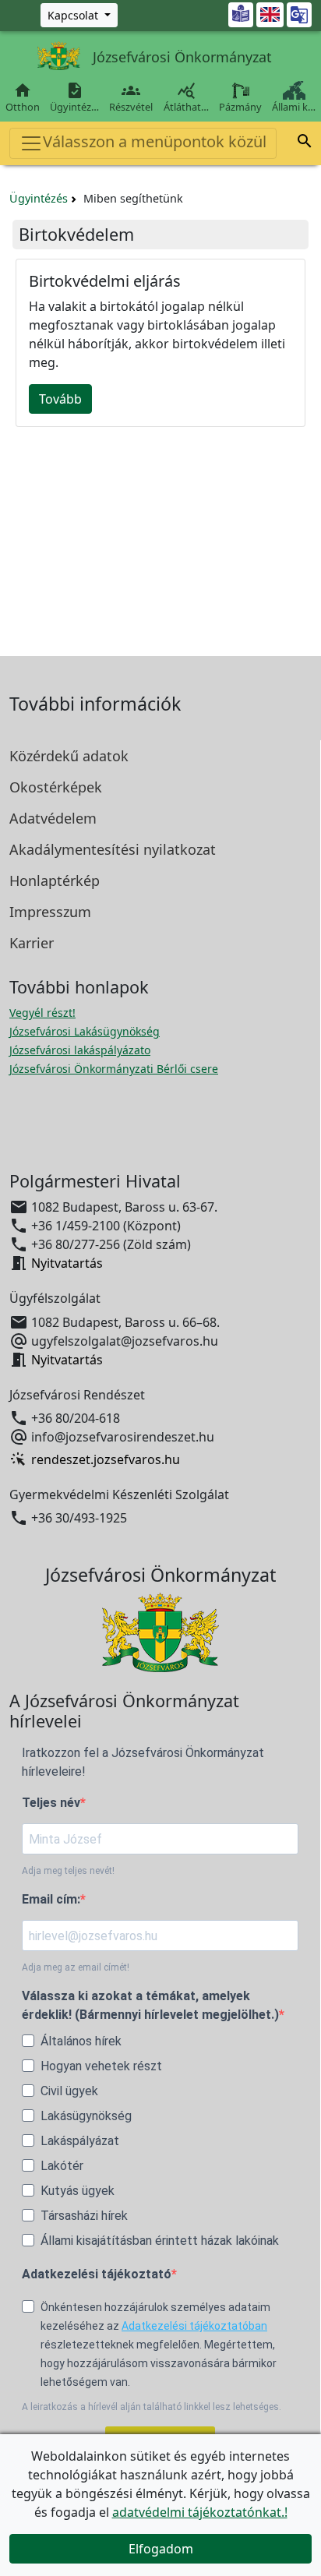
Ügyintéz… (74, 97)
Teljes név (51, 1803)
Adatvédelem (53, 818)
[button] (305, 143)
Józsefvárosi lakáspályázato (80, 1050)
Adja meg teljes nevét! (68, 1871)
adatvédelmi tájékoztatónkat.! (200, 2512)
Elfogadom (161, 2549)
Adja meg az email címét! (76, 1967)
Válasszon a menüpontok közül (155, 141)
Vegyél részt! (42, 1013)
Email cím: (51, 1899)
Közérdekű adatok (69, 756)
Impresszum (50, 912)
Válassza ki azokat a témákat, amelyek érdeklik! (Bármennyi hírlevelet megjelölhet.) (150, 2005)
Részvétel (131, 97)
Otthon (23, 97)
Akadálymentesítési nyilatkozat (113, 849)
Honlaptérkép (55, 880)
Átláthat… (186, 97)
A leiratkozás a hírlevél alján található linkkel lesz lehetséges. (152, 2407)
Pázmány (240, 107)
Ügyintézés (39, 198)
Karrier (32, 943)
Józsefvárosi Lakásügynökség (85, 1031)
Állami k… (294, 107)
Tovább (60, 399)
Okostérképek (56, 787)
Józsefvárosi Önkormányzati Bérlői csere (114, 1069)
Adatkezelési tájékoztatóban (194, 2326)
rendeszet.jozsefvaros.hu (106, 1459)
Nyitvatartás (67, 1263)
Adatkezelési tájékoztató (97, 2274)
